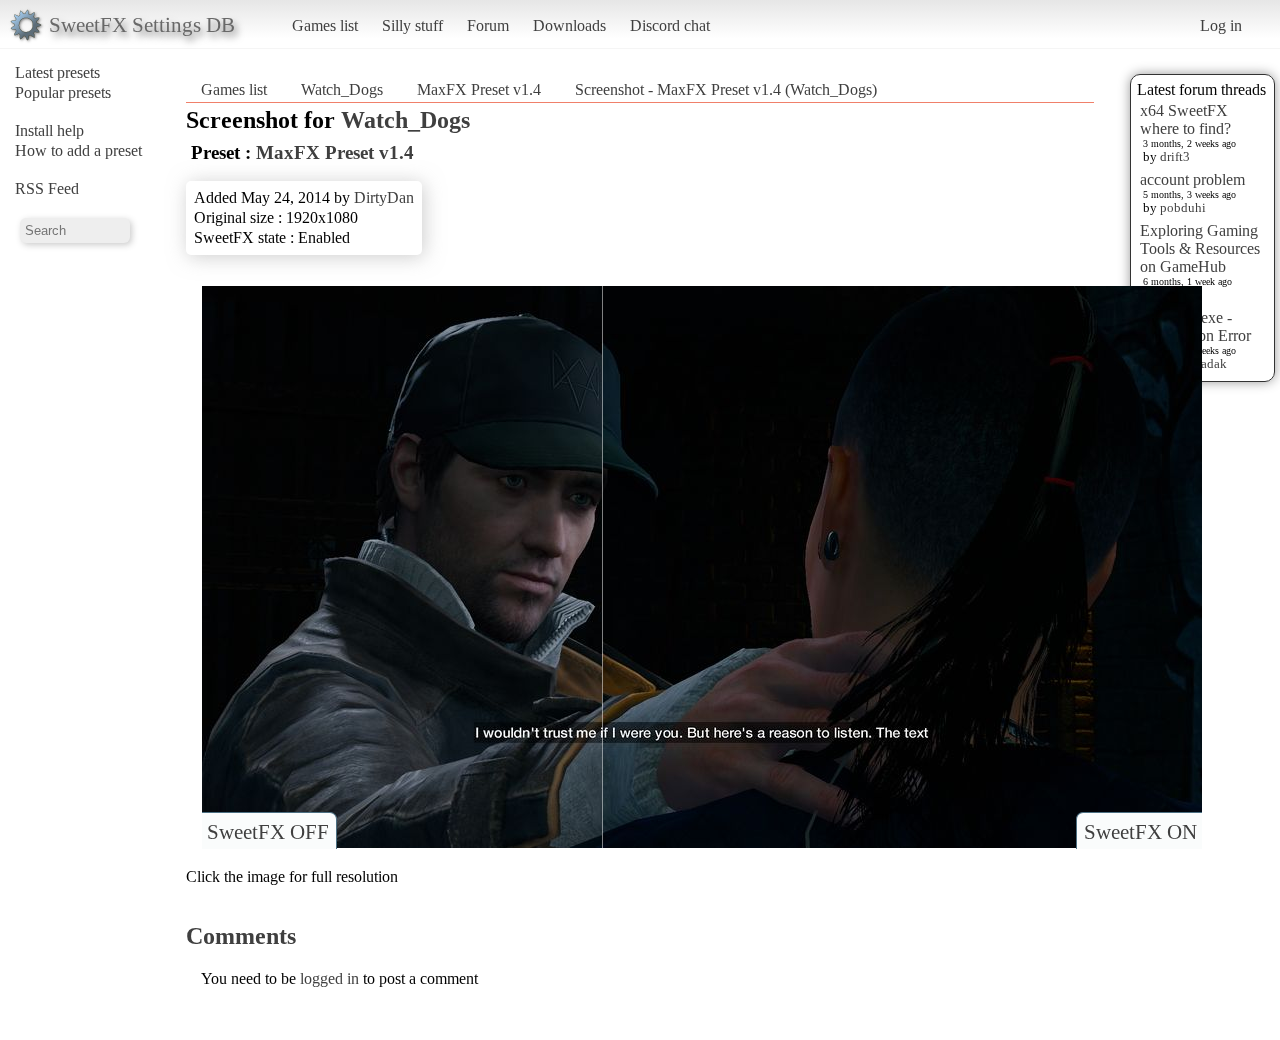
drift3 (1175, 156)
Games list (325, 25)
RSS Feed (47, 188)
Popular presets (63, 92)
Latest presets (57, 72)
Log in (1221, 25)
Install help (49, 130)
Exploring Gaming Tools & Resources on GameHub (1200, 248)
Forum (488, 25)
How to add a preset (78, 150)
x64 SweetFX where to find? (1185, 119)
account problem (1192, 179)
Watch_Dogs (342, 89)
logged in (329, 978)
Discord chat (670, 25)
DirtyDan (384, 197)
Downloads (569, 25)
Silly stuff (412, 25)
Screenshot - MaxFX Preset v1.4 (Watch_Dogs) (726, 89)
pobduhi (1183, 207)
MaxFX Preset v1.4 (479, 89)
